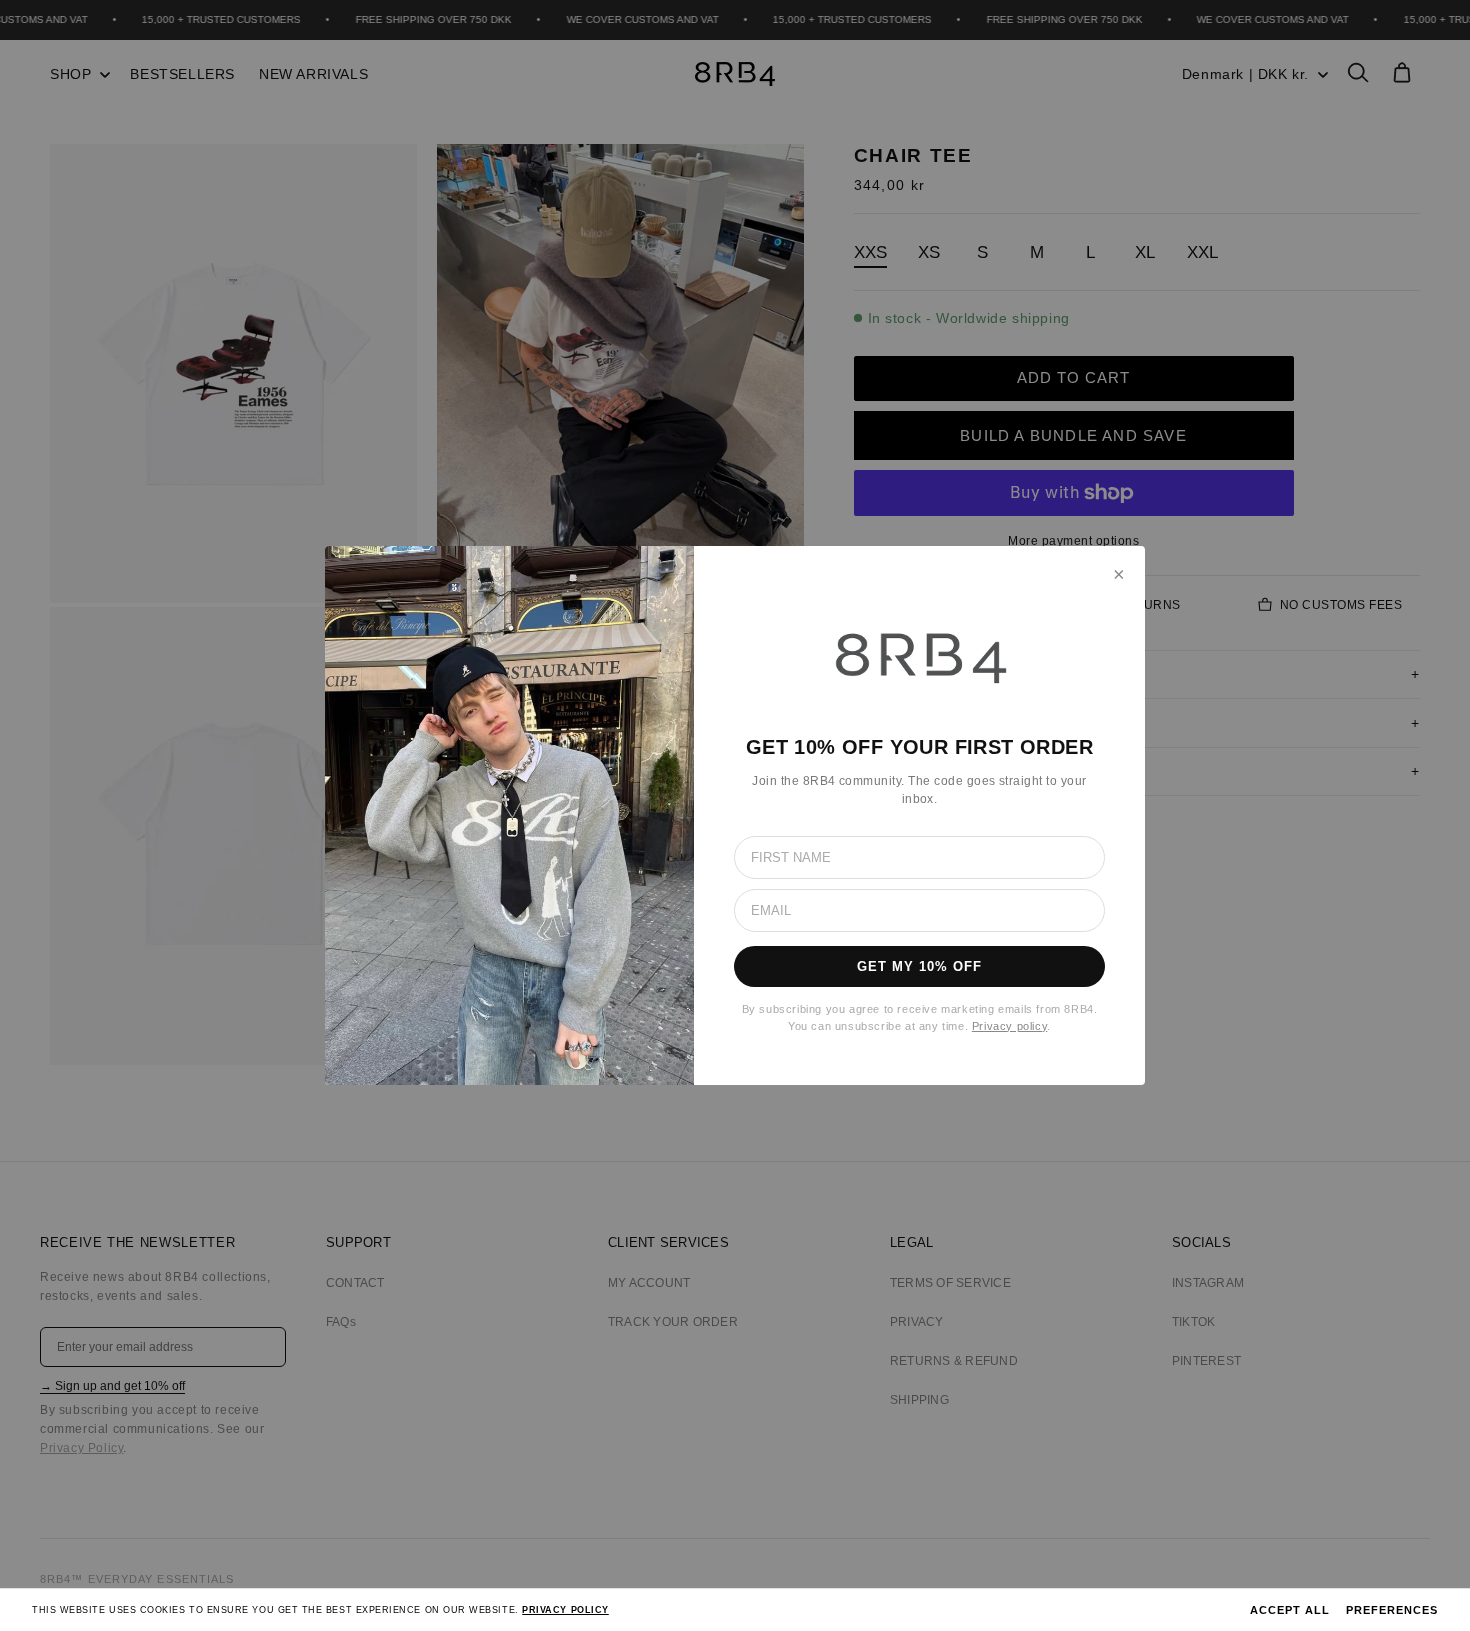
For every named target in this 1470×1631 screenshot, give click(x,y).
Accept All (1290, 1610)
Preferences (1392, 1610)
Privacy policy (1009, 1026)
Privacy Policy (565, 1610)
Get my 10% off (920, 966)
